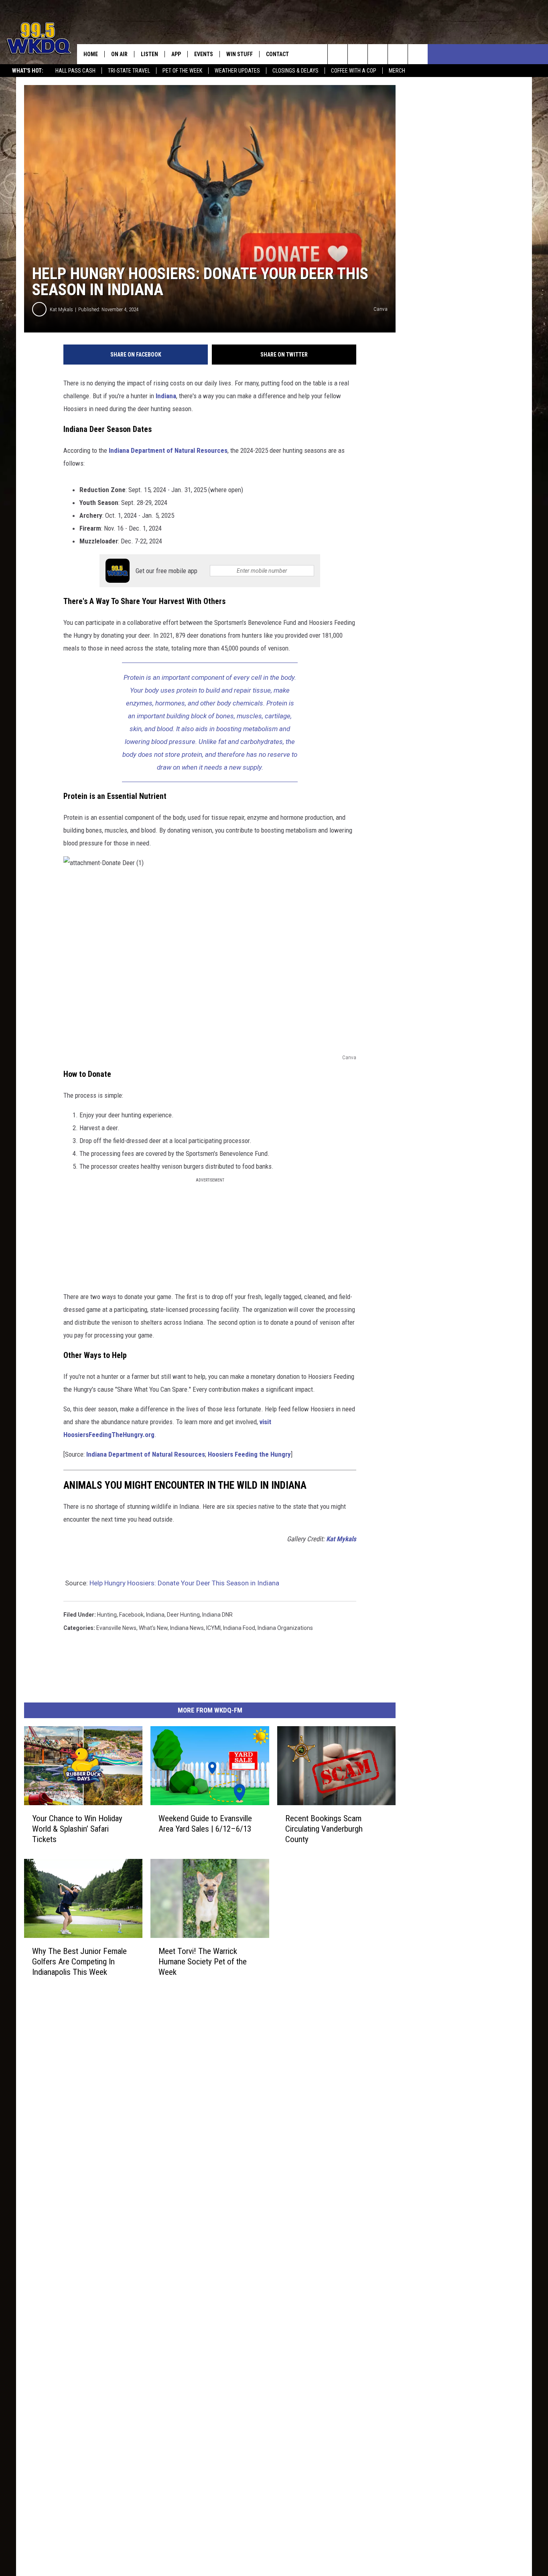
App (176, 54)
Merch (397, 71)
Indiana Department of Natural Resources (168, 450)
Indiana (166, 396)
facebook (131, 1615)
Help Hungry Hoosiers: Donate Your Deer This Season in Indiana (184, 1583)
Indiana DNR (217, 1615)
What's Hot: (28, 71)
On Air (119, 54)
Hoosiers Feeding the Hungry (249, 1454)
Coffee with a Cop (354, 71)
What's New (153, 1628)
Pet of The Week (182, 71)
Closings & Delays (295, 71)
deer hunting (183, 1615)
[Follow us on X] (398, 54)
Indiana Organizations (285, 1628)
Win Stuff (239, 54)
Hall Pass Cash (75, 71)
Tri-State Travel (129, 71)
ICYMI (213, 1628)
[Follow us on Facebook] (378, 54)
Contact (277, 54)
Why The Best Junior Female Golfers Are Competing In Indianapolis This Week (79, 1961)
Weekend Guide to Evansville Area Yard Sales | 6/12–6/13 (205, 1824)
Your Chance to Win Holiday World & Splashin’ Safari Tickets (77, 1829)
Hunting (107, 1615)
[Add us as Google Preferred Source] (358, 54)
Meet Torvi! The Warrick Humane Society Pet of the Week (203, 1961)
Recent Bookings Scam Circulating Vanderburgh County (324, 1829)
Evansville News (116, 1628)
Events (204, 54)
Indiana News (187, 1628)
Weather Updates (237, 71)
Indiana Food (239, 1628)
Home (91, 54)
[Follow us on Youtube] (418, 54)
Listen (149, 54)
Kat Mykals (61, 309)
